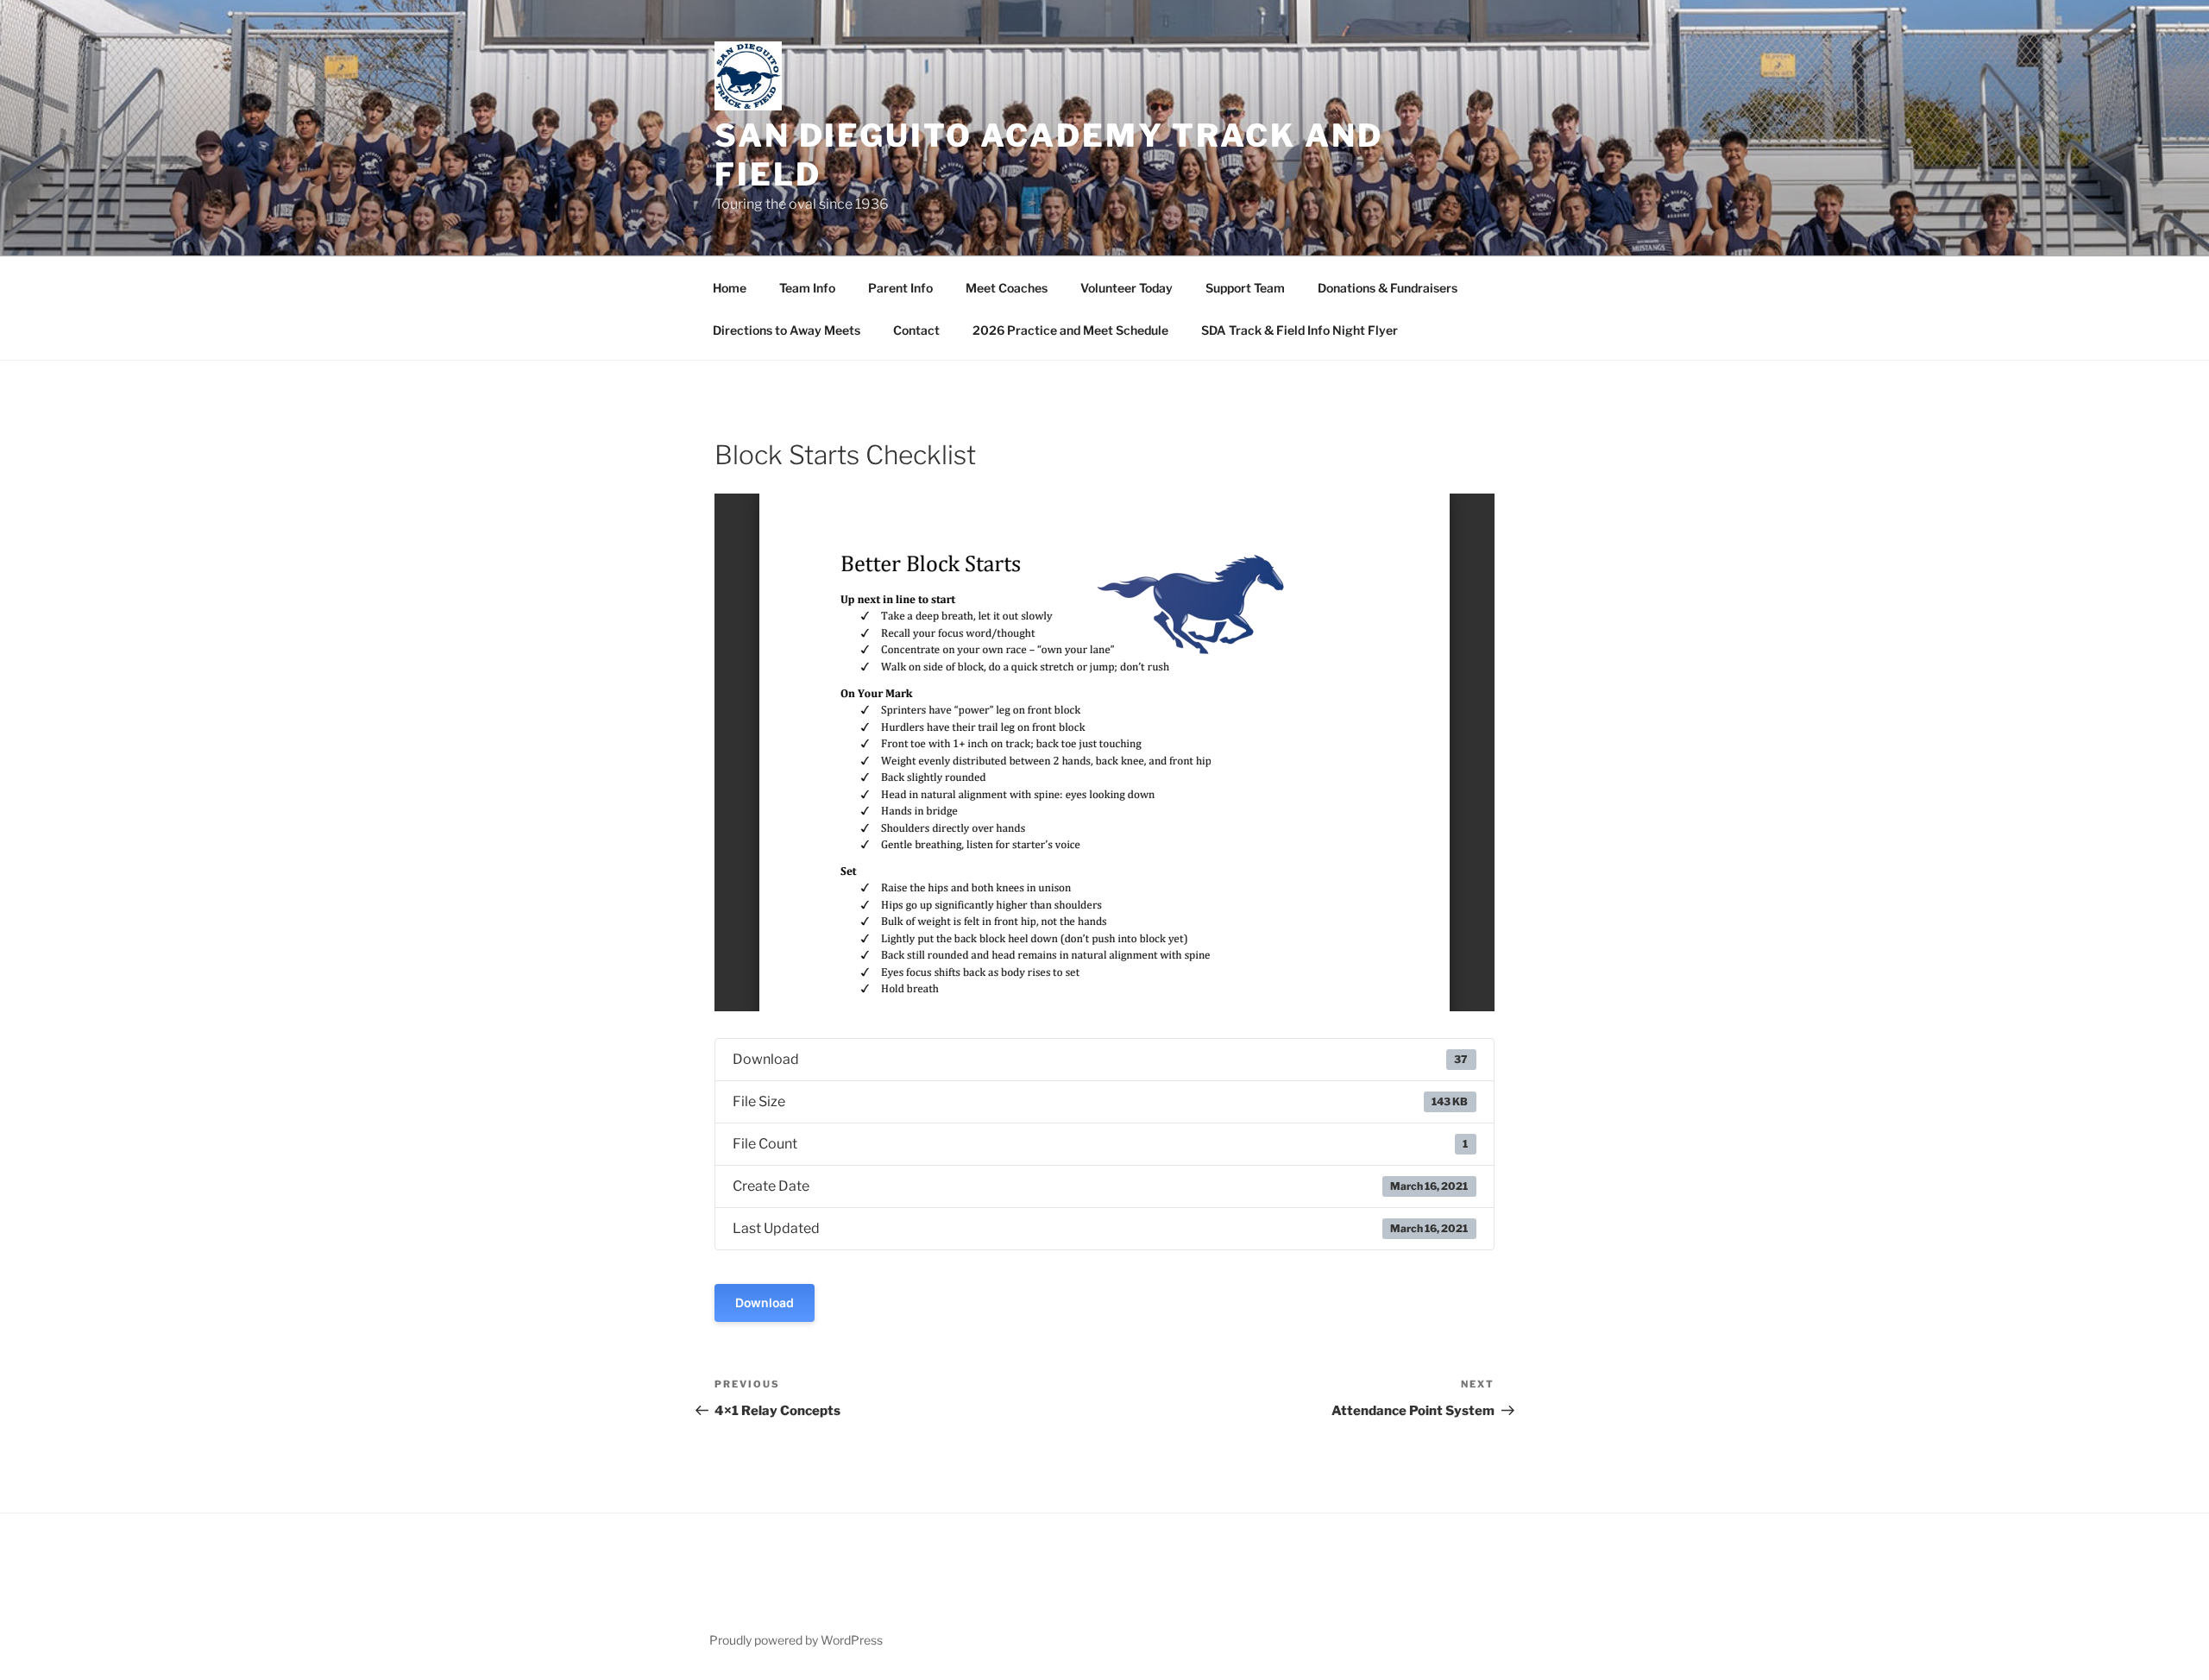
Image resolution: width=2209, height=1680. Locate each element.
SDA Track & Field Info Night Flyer (1300, 330)
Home (730, 288)
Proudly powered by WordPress (796, 1640)
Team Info (807, 288)
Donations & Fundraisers (1388, 288)
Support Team (1245, 288)
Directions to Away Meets (787, 330)
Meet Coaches (1007, 288)
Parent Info (900, 288)
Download (765, 1302)
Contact (916, 330)
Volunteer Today (1127, 288)
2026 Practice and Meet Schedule (1070, 330)
